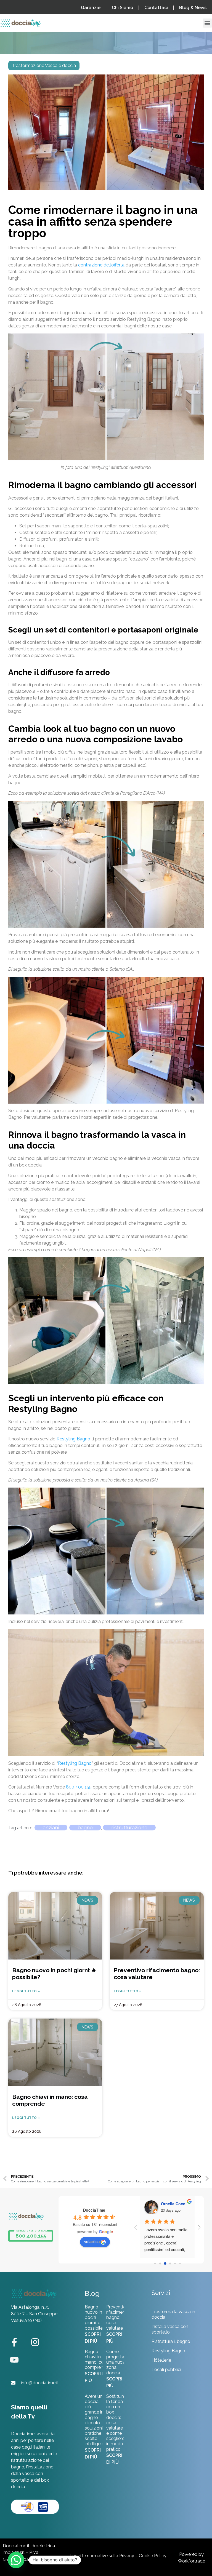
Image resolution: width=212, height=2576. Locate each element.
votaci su (92, 2241)
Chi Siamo (122, 8)
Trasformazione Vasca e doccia (44, 66)
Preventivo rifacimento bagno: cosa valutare (118, 2318)
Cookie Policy (153, 2556)
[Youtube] (14, 2360)
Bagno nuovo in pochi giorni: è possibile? (95, 2318)
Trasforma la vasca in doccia (173, 2314)
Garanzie (91, 8)
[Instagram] (35, 2342)
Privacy (127, 2556)
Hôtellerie (161, 2360)
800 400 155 (79, 1787)
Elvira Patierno (175, 2204)
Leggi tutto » (26, 1991)
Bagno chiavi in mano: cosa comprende (97, 2360)
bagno (85, 1828)
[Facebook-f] (14, 2342)
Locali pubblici (166, 2370)
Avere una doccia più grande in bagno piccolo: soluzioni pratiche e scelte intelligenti (95, 2420)
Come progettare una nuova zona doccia (117, 2362)
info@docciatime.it (40, 2383)
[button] (207, 23)
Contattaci (156, 8)
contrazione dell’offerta (101, 265)
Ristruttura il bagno (171, 2341)
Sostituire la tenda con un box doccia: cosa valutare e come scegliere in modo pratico (116, 2423)
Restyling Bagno (73, 1439)
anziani (51, 1828)
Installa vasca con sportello (170, 2329)
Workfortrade (191, 2561)
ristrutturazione (129, 1828)
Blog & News (193, 8)
